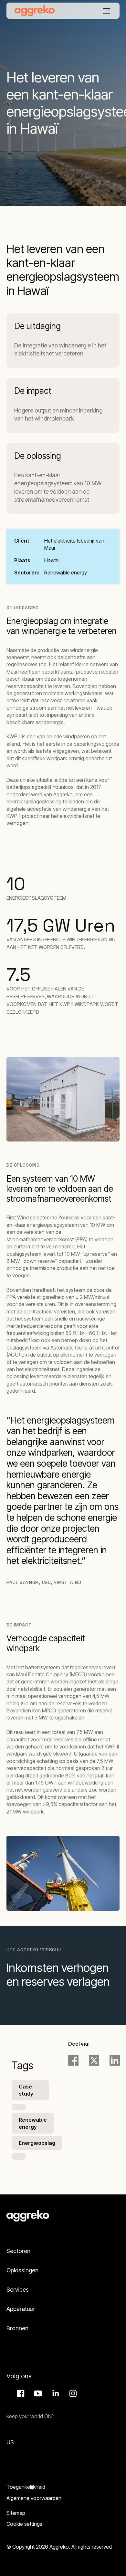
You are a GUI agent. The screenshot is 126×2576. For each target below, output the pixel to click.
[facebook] (73, 2060)
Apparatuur (21, 2309)
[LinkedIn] (115, 2060)
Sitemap (16, 2513)
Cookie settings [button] (24, 2524)
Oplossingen (22, 2270)
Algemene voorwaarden (34, 2498)
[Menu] (106, 11)
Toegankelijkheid (26, 2487)
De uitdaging (37, 326)
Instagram (72, 2393)
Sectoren (18, 2251)
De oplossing (38, 456)
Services (18, 2290)
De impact (33, 391)
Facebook (20, 2393)
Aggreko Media (37, 2393)
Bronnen (17, 2328)
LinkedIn (55, 2393)
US (10, 2442)
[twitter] (94, 2060)
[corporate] (35, 11)
